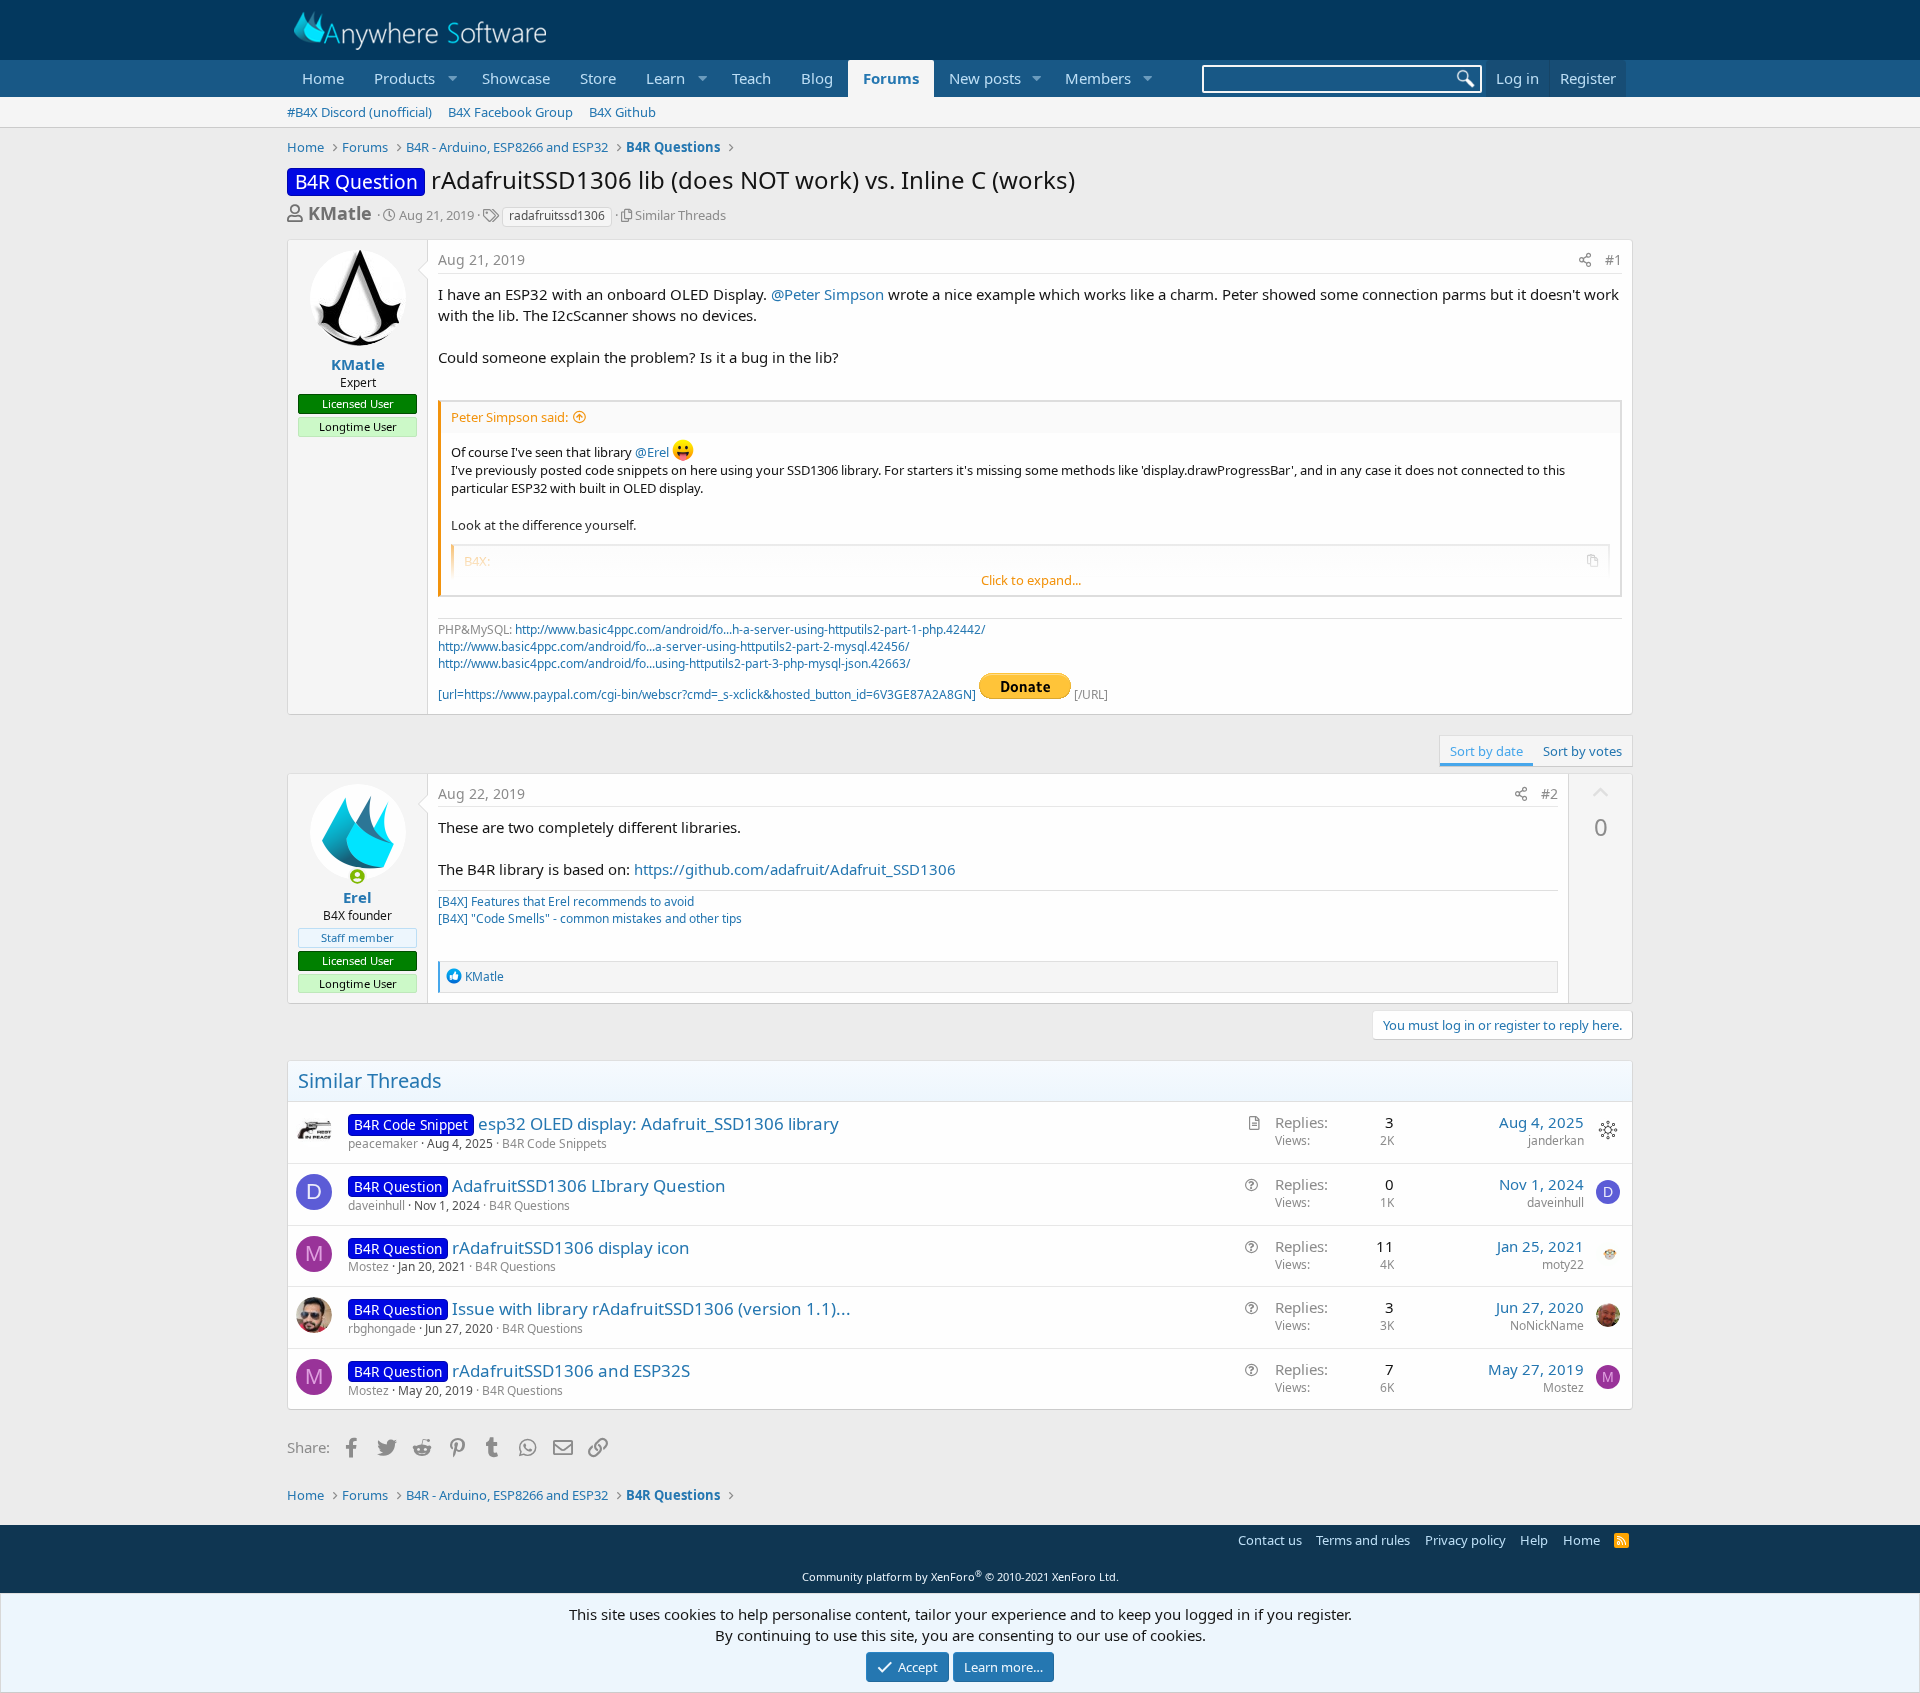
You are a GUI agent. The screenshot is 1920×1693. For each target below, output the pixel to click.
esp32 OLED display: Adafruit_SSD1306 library (658, 1123)
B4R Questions (529, 1205)
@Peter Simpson (827, 294)
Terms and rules (1363, 1540)
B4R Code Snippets (554, 1143)
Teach (751, 78)
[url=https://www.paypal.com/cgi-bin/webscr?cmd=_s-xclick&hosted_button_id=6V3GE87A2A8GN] (708, 694)
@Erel (652, 452)
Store (598, 78)
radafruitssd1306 (557, 215)
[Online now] (357, 876)
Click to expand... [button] (1031, 580)
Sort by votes (1582, 751)
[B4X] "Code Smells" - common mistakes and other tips (590, 918)
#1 (1613, 259)
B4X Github (622, 112)
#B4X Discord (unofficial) (359, 112)
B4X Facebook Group (510, 112)
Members (1098, 78)
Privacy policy (1465, 1540)
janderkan (1556, 1140)
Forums (891, 78)
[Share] (1585, 260)
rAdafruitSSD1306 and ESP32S (571, 1370)
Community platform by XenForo (960, 1576)
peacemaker (383, 1143)
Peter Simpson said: (509, 417)
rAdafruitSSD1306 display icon (571, 1247)
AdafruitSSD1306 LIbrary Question (589, 1185)
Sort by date (1486, 751)
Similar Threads (680, 215)
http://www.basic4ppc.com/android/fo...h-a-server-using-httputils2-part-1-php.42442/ (750, 629)
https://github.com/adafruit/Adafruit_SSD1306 (795, 869)
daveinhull (376, 1205)
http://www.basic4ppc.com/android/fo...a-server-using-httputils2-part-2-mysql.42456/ (673, 646)
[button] (413, 78)
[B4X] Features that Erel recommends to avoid (566, 901)
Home (323, 78)
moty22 (1563, 1264)
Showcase (516, 78)
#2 (1549, 793)
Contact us (1270, 1540)
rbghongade (382, 1328)
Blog (817, 78)
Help (1534, 1540)
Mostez (368, 1266)
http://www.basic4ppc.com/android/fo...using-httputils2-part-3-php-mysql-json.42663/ (674, 663)
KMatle (340, 213)
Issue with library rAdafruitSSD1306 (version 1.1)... (651, 1308)
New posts (985, 78)
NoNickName (1547, 1325)
